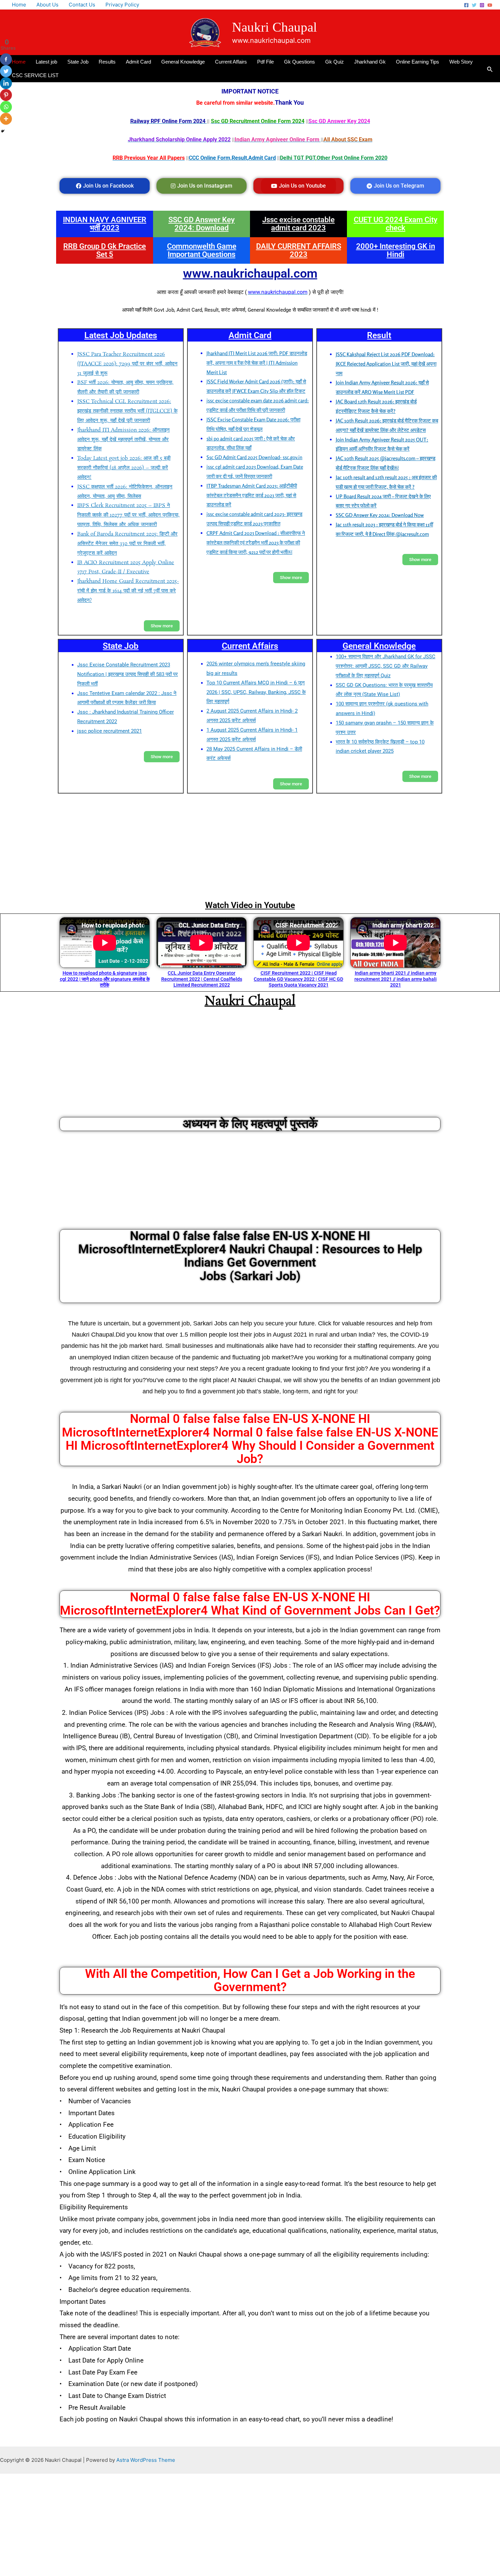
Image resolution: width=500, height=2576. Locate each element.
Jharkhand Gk (370, 62)
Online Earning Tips (418, 62)
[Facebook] (466, 5)
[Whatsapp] (6, 107)
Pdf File (265, 62)
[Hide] (3, 131)
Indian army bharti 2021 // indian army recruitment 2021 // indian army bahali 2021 (396, 979)
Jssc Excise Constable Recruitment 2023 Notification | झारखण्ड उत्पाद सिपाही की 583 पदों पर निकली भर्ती (128, 674)
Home (19, 5)
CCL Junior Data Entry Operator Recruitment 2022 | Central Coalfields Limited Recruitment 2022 (202, 979)
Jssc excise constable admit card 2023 (298, 224)
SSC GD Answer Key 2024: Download (202, 224)
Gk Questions (299, 62)
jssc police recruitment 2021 (110, 731)
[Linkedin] (6, 83)
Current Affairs (231, 62)
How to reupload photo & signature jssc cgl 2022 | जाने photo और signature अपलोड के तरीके (105, 979)
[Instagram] (482, 5)
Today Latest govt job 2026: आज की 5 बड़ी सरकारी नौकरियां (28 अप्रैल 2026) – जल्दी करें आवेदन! (124, 468)
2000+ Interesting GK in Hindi (396, 250)
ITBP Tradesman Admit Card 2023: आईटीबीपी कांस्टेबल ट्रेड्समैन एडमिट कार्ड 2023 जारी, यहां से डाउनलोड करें (252, 495)
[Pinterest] (6, 95)
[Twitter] (474, 5)
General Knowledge (183, 62)
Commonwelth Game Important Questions (202, 250)
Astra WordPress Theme (146, 2460)
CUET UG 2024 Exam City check (396, 224)
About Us (47, 5)
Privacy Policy (122, 5)
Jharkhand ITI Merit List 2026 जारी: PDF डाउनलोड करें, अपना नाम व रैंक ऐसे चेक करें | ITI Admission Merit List (257, 363)
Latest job (46, 62)
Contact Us (82, 5)
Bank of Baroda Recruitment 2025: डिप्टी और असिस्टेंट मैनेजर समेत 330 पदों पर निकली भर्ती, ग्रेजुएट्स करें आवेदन (127, 544)
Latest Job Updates (121, 335)
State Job (78, 62)
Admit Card (138, 62)
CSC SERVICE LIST (35, 75)
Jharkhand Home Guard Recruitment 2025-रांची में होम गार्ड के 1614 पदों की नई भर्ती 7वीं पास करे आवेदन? (128, 591)
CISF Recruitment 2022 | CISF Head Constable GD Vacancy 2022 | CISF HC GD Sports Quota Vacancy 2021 (298, 979)
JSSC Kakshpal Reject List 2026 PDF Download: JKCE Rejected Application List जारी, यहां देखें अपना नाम (386, 364)
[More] (6, 119)
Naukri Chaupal (274, 27)
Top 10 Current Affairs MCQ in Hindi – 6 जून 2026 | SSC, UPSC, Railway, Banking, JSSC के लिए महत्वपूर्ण (256, 692)
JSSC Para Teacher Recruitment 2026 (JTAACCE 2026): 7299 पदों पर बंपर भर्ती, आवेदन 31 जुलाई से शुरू (127, 364)
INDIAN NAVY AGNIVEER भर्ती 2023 (105, 224)
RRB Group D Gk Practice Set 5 (105, 250)
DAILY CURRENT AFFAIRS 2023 (299, 250)
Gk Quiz (335, 62)
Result (379, 335)
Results (107, 62)
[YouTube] (490, 5)
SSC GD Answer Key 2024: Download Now (380, 515)
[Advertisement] (250, 846)
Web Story (461, 62)
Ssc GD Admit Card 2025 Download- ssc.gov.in (254, 457)
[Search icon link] (490, 68)
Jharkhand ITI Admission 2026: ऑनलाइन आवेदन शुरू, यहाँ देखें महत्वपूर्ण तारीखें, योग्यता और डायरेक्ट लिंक (123, 440)
